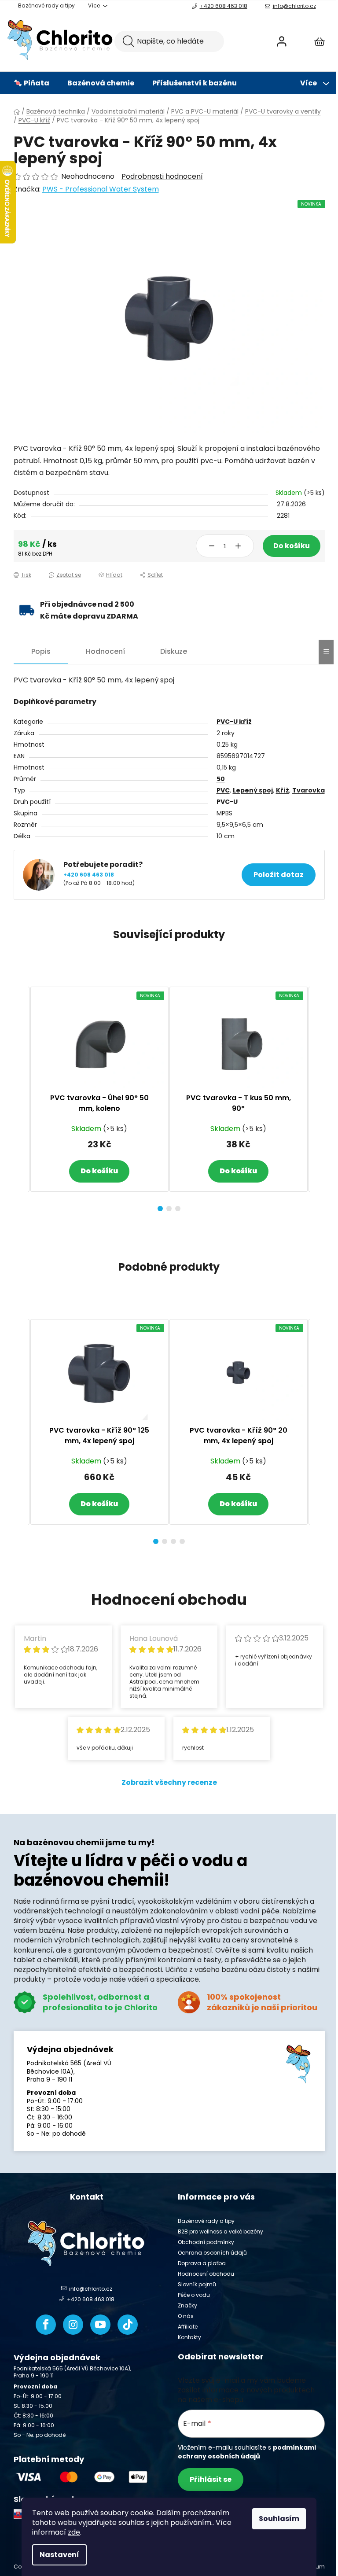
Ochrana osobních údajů (212, 2253)
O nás (186, 2316)
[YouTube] (100, 2325)
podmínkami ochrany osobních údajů (247, 2452)
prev (21, 1096)
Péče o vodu (194, 2295)
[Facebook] (46, 2325)
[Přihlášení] (282, 41)
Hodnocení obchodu (206, 2274)
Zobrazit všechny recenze (169, 1782)
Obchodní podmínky (206, 2242)
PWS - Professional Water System (101, 189)
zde (74, 2532)
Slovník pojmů (197, 2284)
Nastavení (59, 2555)
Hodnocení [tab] (105, 651)
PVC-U (227, 802)
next (318, 1096)
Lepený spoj (253, 790)
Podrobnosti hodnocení (162, 177)
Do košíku (292, 546)
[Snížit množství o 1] (212, 546)
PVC (223, 790)
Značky (187, 2305)
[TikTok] (128, 2325)
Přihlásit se (211, 2479)
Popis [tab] (41, 651)
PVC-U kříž (234, 722)
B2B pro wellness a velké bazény (220, 2231)
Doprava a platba (202, 2263)
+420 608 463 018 (224, 6)
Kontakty (189, 2337)
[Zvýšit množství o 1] (238, 546)
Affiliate (188, 2327)
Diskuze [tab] (174, 651)
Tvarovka (309, 790)
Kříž (283, 790)
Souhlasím (279, 2519)
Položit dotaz (279, 875)
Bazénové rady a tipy (46, 6)
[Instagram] (73, 2325)
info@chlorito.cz (294, 6)
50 (221, 779)
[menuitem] (31, 83)
